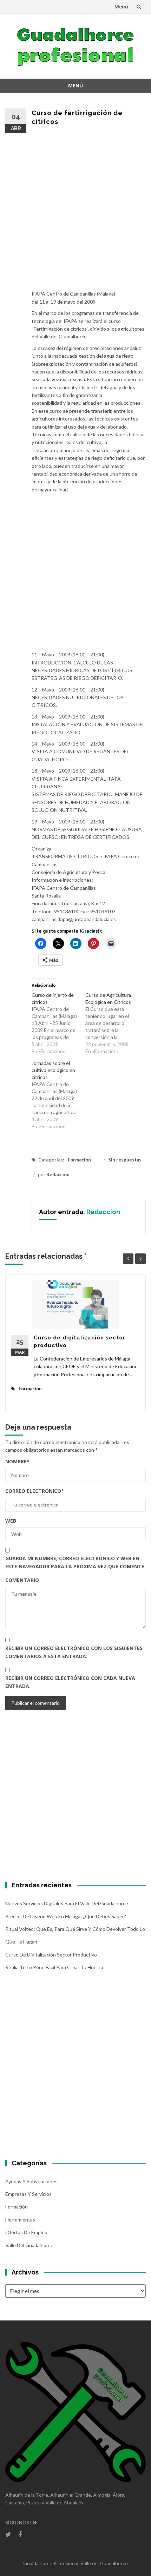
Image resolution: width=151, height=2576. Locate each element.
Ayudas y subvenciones (31, 2181)
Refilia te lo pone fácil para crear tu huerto (54, 1967)
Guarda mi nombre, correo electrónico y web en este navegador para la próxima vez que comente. (75, 1562)
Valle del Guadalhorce (29, 2245)
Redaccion (58, 1174)
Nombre (17, 1461)
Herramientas (20, 2220)
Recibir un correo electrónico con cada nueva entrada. (70, 1682)
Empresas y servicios (28, 2194)
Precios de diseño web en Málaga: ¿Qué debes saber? (66, 1916)
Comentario (22, 1580)
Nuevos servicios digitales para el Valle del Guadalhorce (67, 1903)
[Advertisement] (75, 212)
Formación (79, 1160)
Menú (121, 6)
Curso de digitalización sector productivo (51, 1955)
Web (11, 1521)
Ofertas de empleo (26, 2232)
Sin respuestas (125, 1160)
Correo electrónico (35, 1491)
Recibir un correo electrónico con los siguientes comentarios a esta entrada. (74, 1652)
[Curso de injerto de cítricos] (58, 1023)
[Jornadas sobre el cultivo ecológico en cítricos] (58, 1095)
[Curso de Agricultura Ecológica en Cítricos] (112, 1023)
